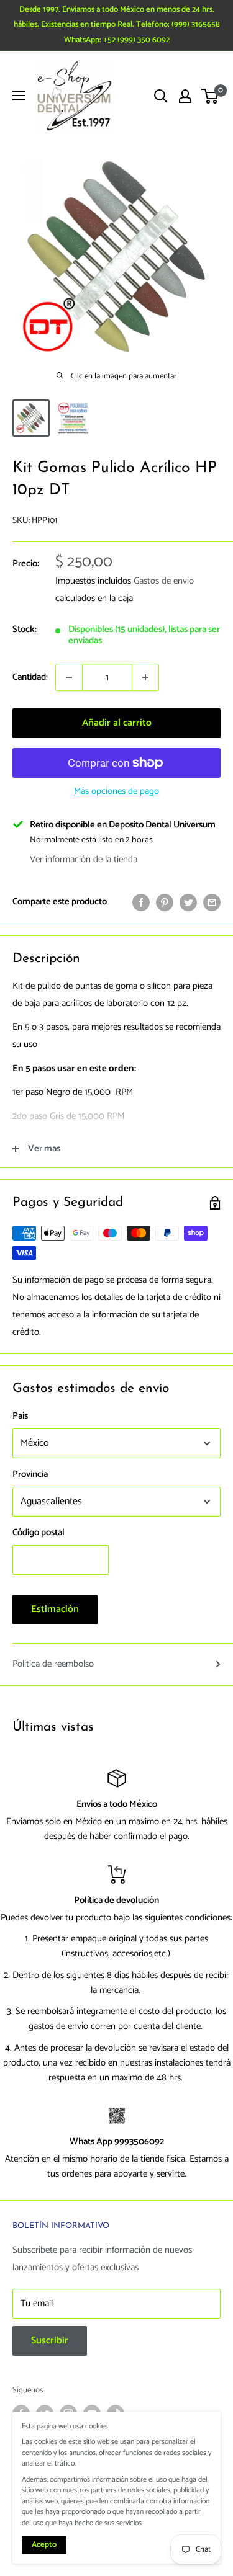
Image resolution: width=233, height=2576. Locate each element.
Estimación (55, 1609)
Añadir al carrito (117, 723)
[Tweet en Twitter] (188, 902)
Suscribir (50, 2341)
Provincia (30, 1474)
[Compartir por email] (212, 902)
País (20, 1416)
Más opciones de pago (116, 791)
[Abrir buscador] (161, 96)
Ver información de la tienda (84, 859)
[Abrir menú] (19, 96)
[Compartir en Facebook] (141, 902)
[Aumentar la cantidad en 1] (145, 677)
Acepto (44, 2545)
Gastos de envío (164, 581)
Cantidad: (30, 677)
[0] (210, 96)
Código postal (39, 1532)
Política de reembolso (53, 1664)
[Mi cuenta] (185, 96)
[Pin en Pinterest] (165, 902)
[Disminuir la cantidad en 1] (69, 677)
